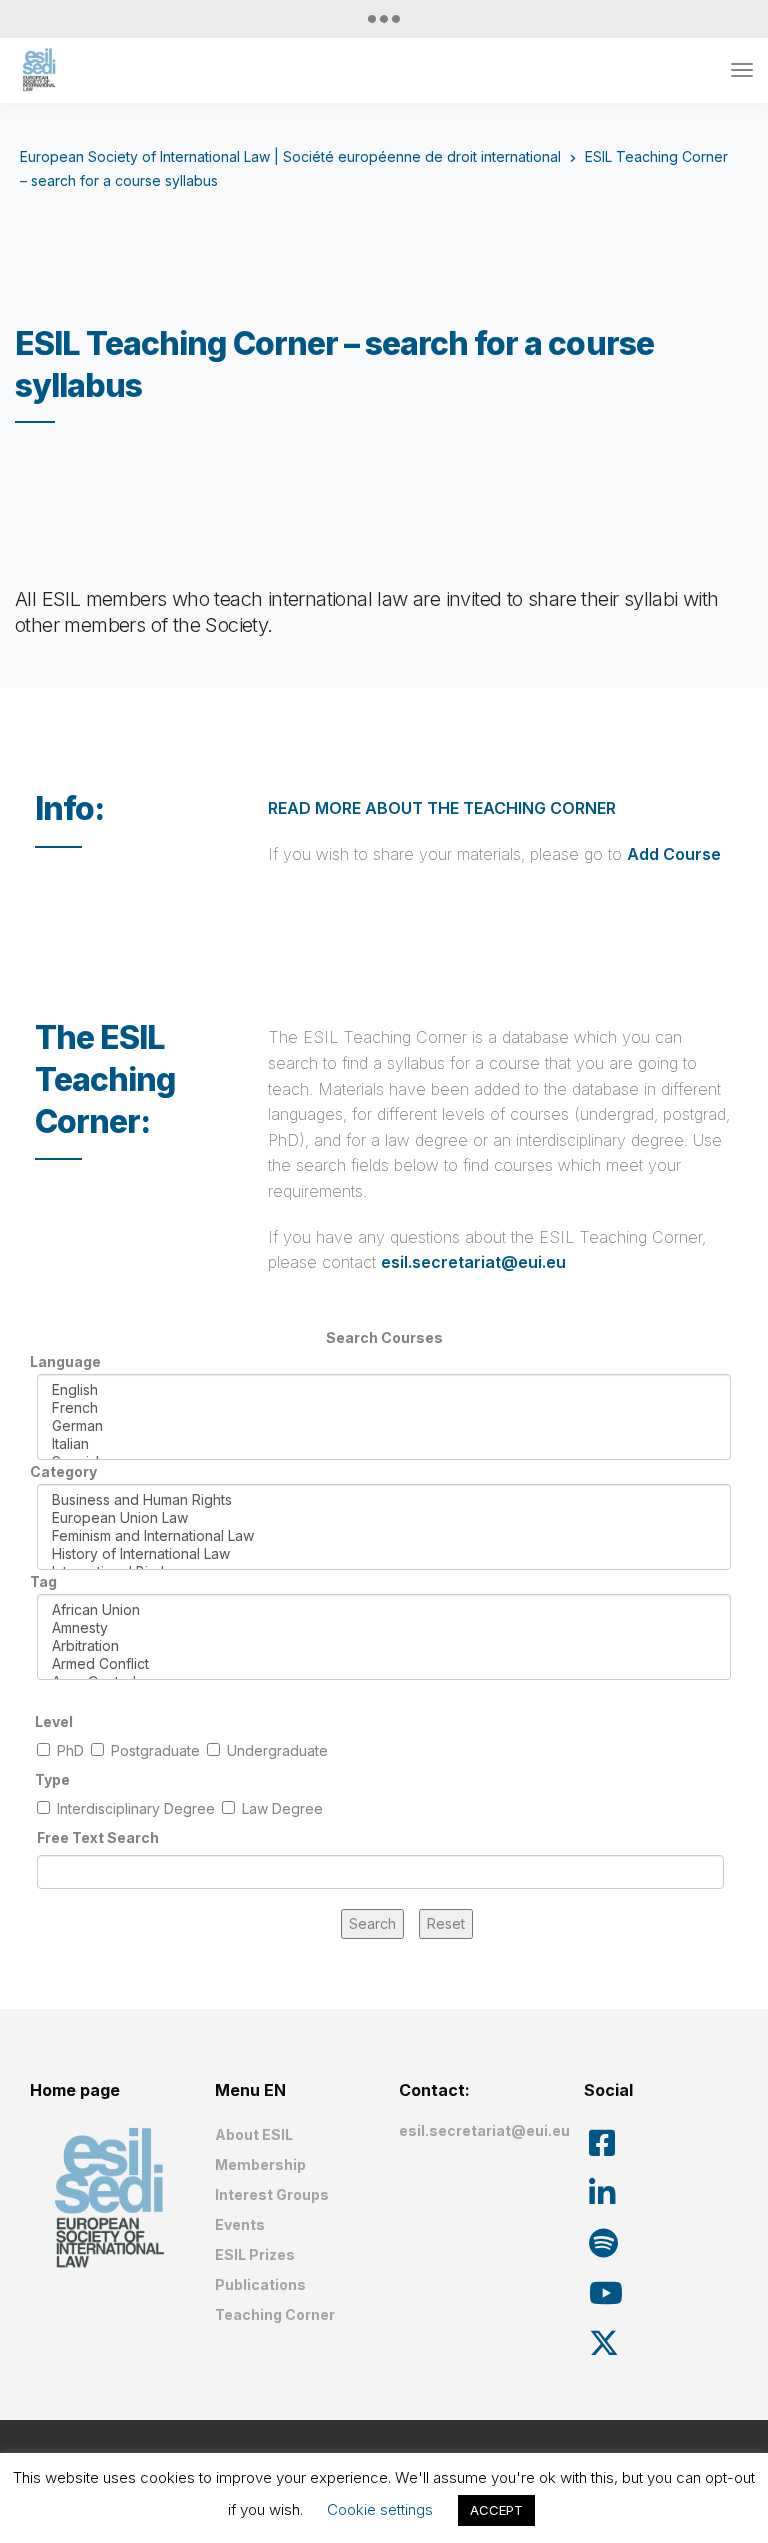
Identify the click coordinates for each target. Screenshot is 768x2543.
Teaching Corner (275, 2314)
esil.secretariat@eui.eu (473, 1262)
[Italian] (384, 1444)
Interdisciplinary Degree (136, 1808)
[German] (384, 1426)
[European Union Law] (384, 1518)
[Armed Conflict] (384, 1664)
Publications (260, 2284)
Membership (260, 2164)
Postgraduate (155, 1750)
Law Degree (282, 1808)
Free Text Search (98, 1837)
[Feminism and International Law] (384, 1536)
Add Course (674, 854)
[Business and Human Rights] (384, 1500)
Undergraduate (277, 1750)
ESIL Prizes (255, 2254)
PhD (70, 1750)
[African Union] (384, 1610)
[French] (384, 1408)
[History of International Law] (384, 1554)
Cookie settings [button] (380, 2509)
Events (240, 2224)
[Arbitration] (384, 1646)
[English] (384, 1390)
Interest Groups (272, 2194)
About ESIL (254, 2134)
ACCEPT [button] (496, 2510)
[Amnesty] (384, 1628)
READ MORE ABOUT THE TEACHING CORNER (442, 808)
